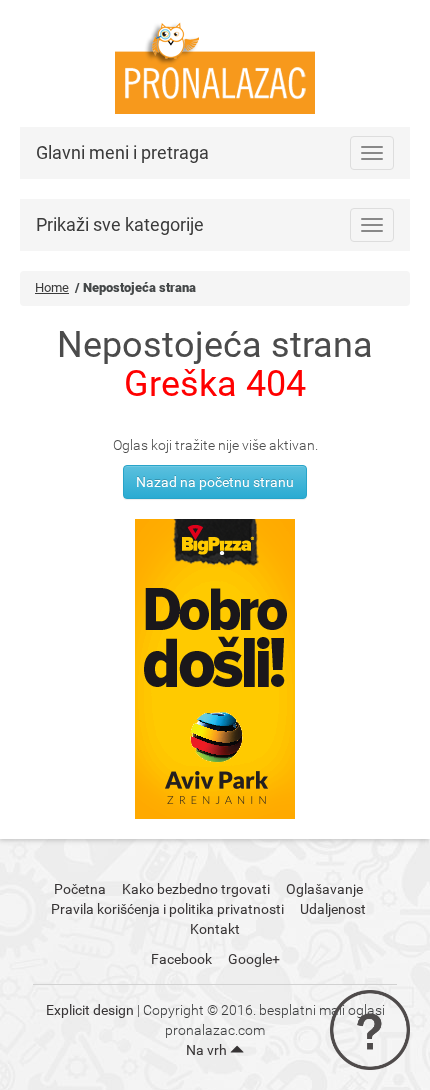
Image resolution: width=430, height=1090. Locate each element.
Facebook (181, 959)
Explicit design (90, 1010)
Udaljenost (333, 909)
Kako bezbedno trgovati (196, 889)
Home (52, 287)
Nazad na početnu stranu (215, 482)
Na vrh (208, 1050)
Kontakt (215, 929)
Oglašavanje (324, 889)
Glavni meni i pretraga (122, 152)
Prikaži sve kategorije (120, 224)
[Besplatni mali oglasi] (215, 62)
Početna (80, 889)
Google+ (254, 959)
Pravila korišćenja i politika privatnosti (167, 909)
